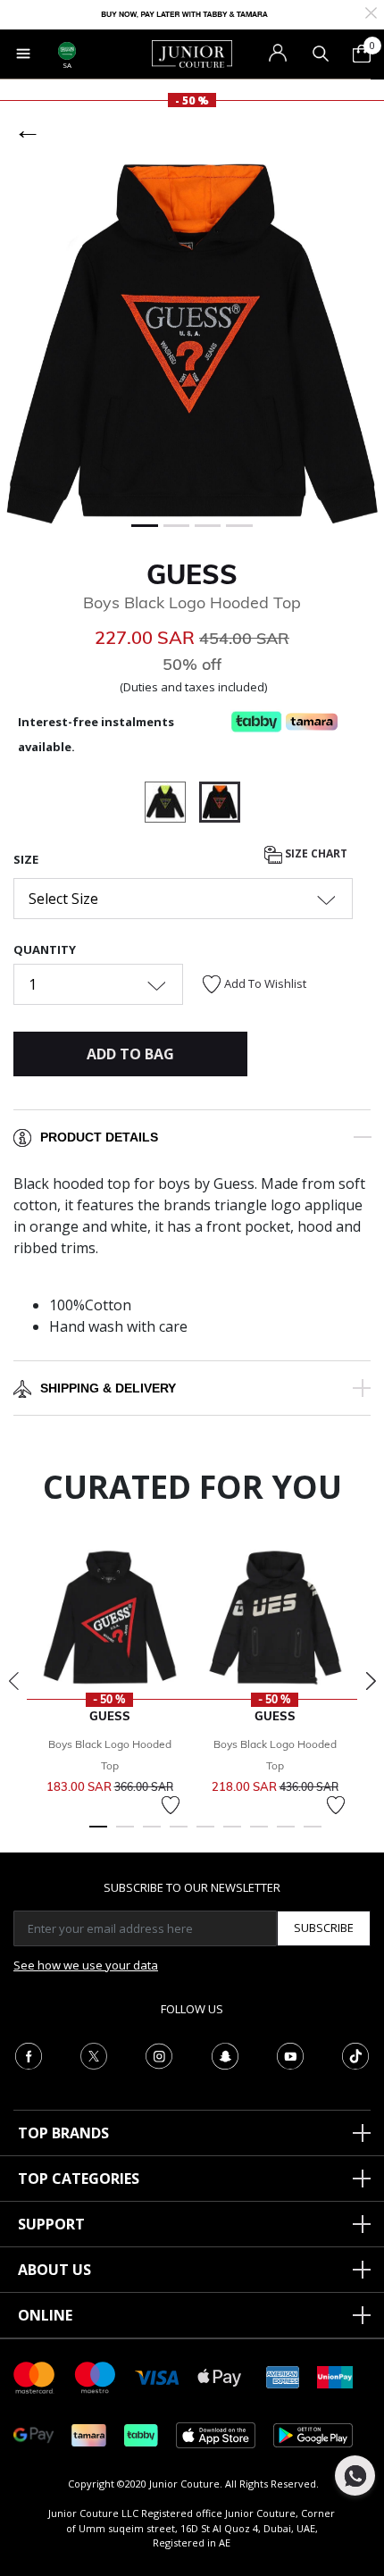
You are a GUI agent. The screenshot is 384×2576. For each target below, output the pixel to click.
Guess (192, 574)
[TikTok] (355, 2054)
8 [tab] (286, 1835)
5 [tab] (205, 1835)
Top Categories (79, 2179)
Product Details (99, 1137)
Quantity (45, 949)
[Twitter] (94, 2054)
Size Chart (315, 854)
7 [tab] (259, 1835)
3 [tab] (152, 1835)
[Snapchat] (225, 2054)
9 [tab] (313, 1835)
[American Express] (283, 2376)
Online (45, 2315)
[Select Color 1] (172, 805)
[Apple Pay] (220, 2376)
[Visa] (157, 2376)
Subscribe (324, 1928)
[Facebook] (29, 2054)
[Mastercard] (35, 2376)
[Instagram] (159, 2054)
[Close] (371, 11)
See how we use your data (86, 1965)
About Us (54, 2270)
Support (51, 2224)
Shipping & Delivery (108, 1388)
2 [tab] (125, 1835)
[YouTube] (290, 2054)
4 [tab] (179, 1835)
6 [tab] (232, 1835)
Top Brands (63, 2133)
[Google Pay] (33, 2434)
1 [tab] (98, 1835)
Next (371, 1681)
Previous (13, 1681)
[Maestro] (96, 2376)
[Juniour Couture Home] (192, 53)
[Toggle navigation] (23, 54)
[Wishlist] (171, 1805)
